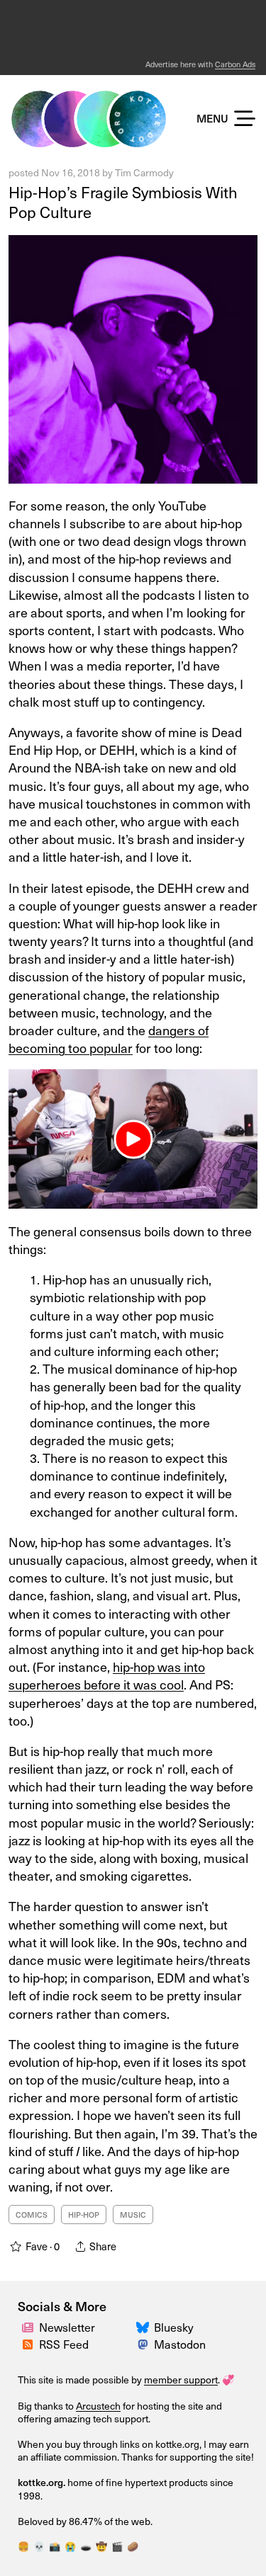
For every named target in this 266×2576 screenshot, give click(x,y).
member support (181, 2380)
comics (32, 2215)
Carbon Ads (235, 64)
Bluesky (174, 2327)
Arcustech (98, 2406)
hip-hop (84, 2215)
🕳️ (86, 2546)
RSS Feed (64, 2344)
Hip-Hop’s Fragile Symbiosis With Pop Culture (123, 202)
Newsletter (67, 2327)
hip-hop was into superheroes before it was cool (107, 1675)
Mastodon (180, 2344)
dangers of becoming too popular (109, 1039)
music (133, 2215)
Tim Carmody (144, 172)
